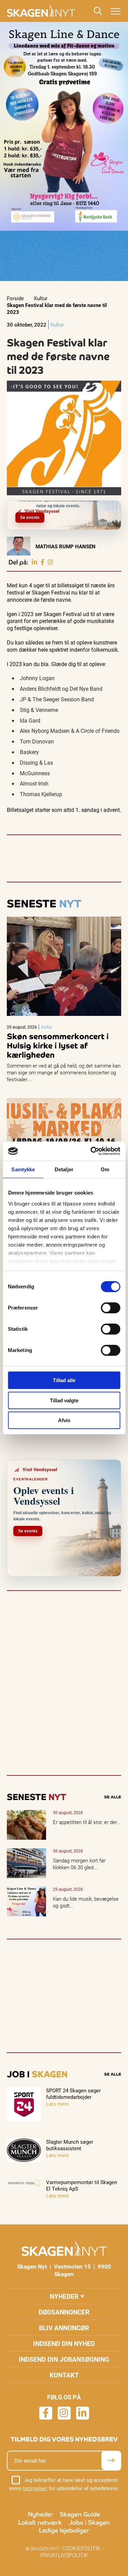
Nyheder (64, 2296)
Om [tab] (105, 1169)
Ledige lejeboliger (64, 2530)
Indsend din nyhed (64, 2343)
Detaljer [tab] (64, 1169)
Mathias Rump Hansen (66, 546)
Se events (30, 518)
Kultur (41, 298)
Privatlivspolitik (64, 2555)
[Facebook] (42, 562)
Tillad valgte (64, 1400)
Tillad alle (64, 1380)
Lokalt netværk (40, 2522)
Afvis (64, 1420)
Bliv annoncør (64, 2328)
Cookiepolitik (81, 2548)
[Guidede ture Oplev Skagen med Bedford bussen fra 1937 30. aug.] (111, 506)
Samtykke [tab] (23, 1169)
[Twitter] (51, 562)
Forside (15, 298)
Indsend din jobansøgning (64, 2359)
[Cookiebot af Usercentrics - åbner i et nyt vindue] (91, 1151)
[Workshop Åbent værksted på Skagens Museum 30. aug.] (115, 506)
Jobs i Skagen (89, 2522)
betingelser (35, 2488)
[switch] (110, 1308)
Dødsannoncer (64, 2312)
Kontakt (64, 2375)
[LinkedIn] (34, 562)
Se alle (113, 1797)
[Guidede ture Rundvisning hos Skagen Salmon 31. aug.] (119, 506)
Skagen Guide (80, 2514)
